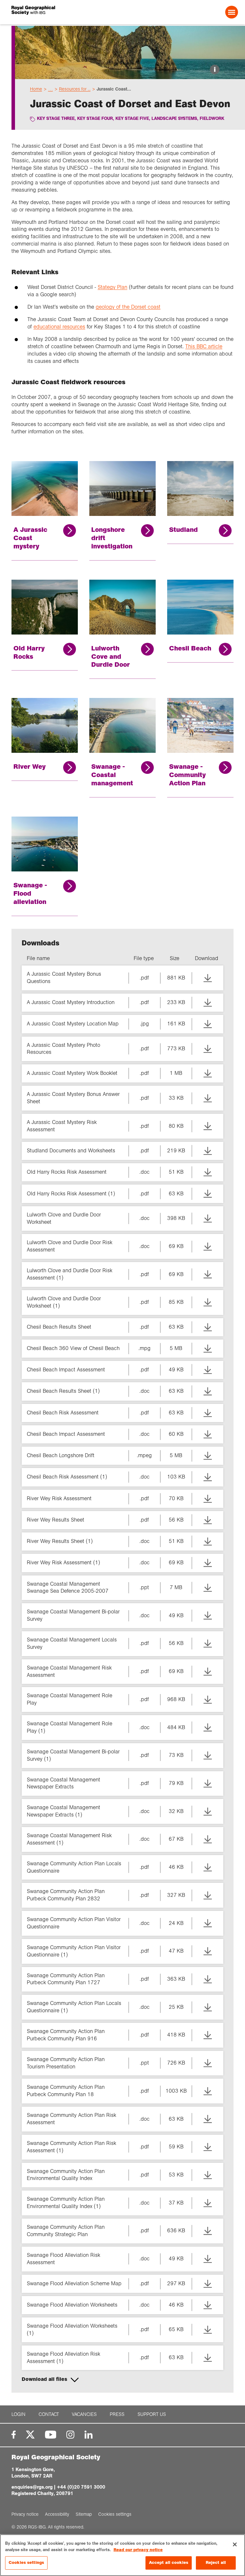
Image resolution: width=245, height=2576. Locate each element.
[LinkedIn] (89, 2435)
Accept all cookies (169, 2563)
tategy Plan (114, 287)
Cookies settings (26, 2563)
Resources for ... (75, 89)
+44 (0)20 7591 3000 (81, 2487)
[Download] (208, 978)
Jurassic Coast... (114, 89)
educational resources (59, 327)
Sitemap (84, 2514)
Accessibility (57, 2514)
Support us (152, 2414)
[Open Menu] (232, 12)
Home (36, 89)
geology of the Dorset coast (128, 307)
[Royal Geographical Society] (57, 12)
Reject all (216, 2563)
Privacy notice (25, 2514)
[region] (122, 2555)
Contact (49, 2414)
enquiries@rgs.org (32, 2487)
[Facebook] (14, 2435)
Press (117, 2414)
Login (19, 2414)
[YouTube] (51, 2435)
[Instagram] (70, 2435)
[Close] (235, 2544)
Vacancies (84, 2414)
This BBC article (204, 346)
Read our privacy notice (138, 2550)
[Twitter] (30, 2435)
